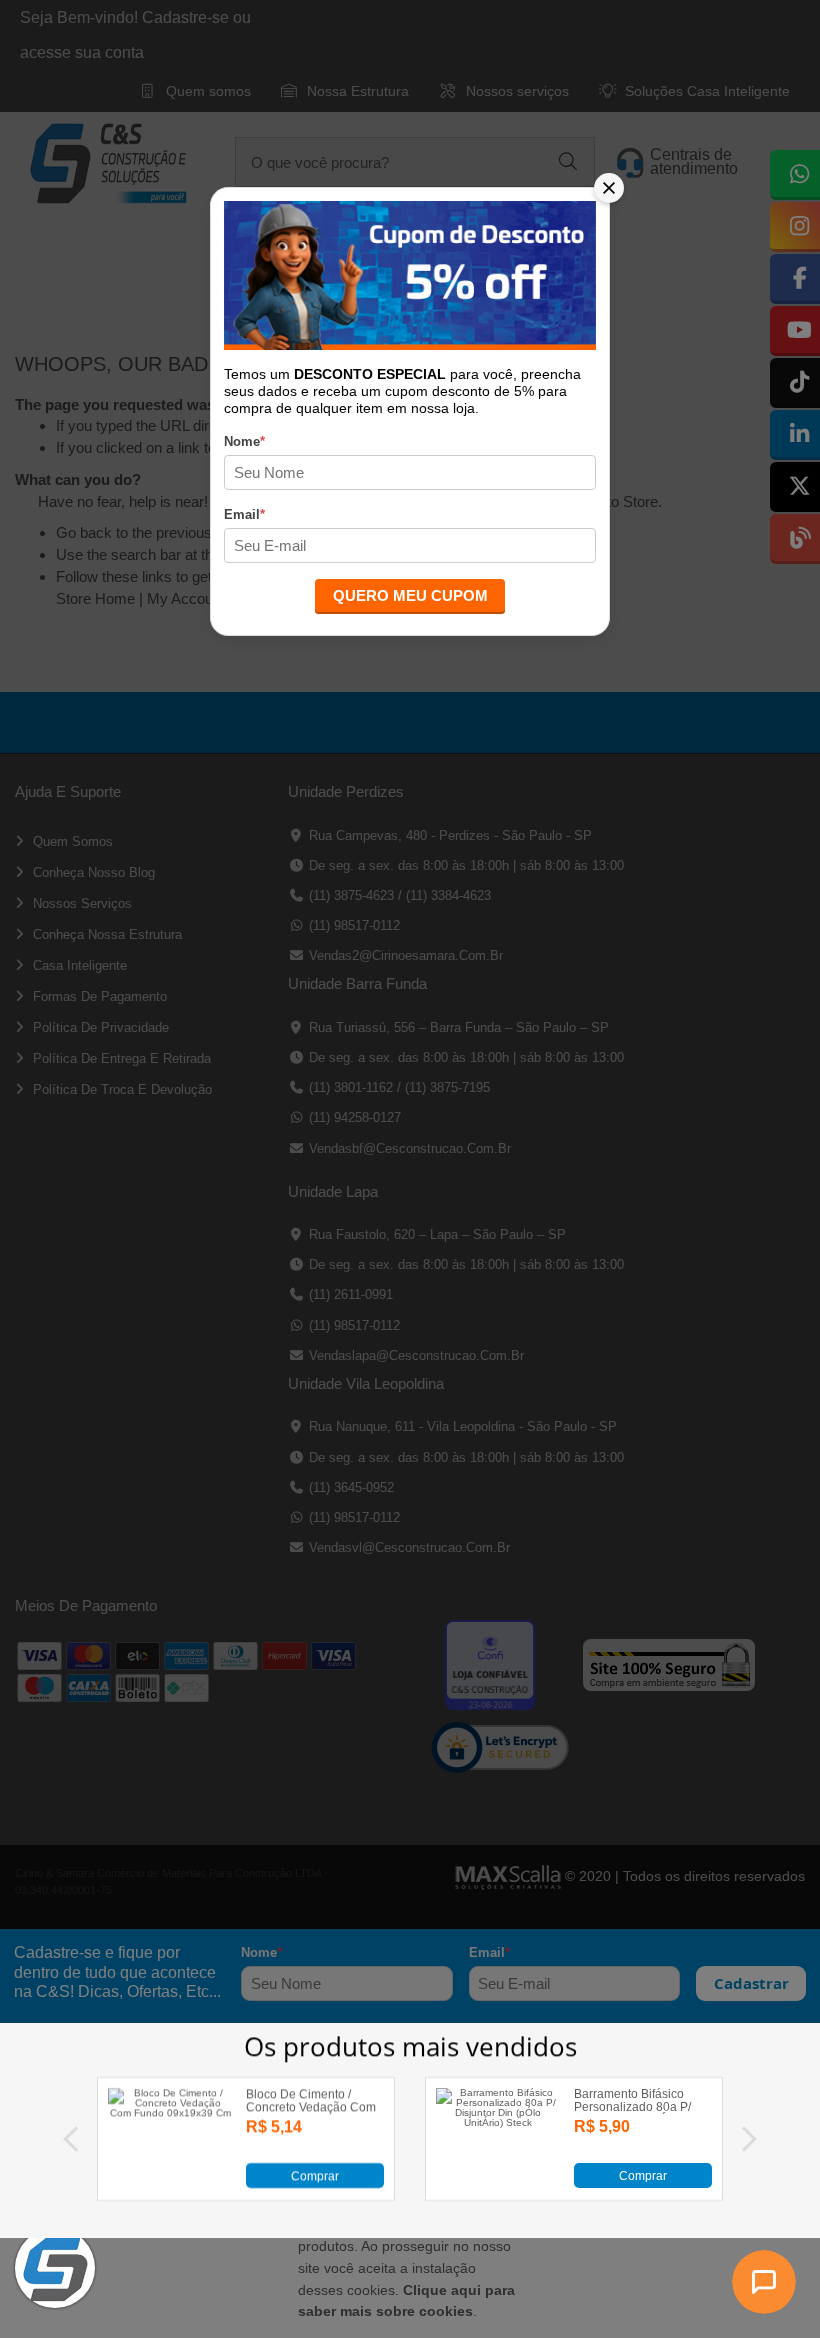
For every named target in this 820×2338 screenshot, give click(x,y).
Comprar (315, 2176)
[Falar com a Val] (764, 2282)
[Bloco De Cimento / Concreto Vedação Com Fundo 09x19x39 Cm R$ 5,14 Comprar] (170, 2184)
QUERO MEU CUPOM (410, 595)
